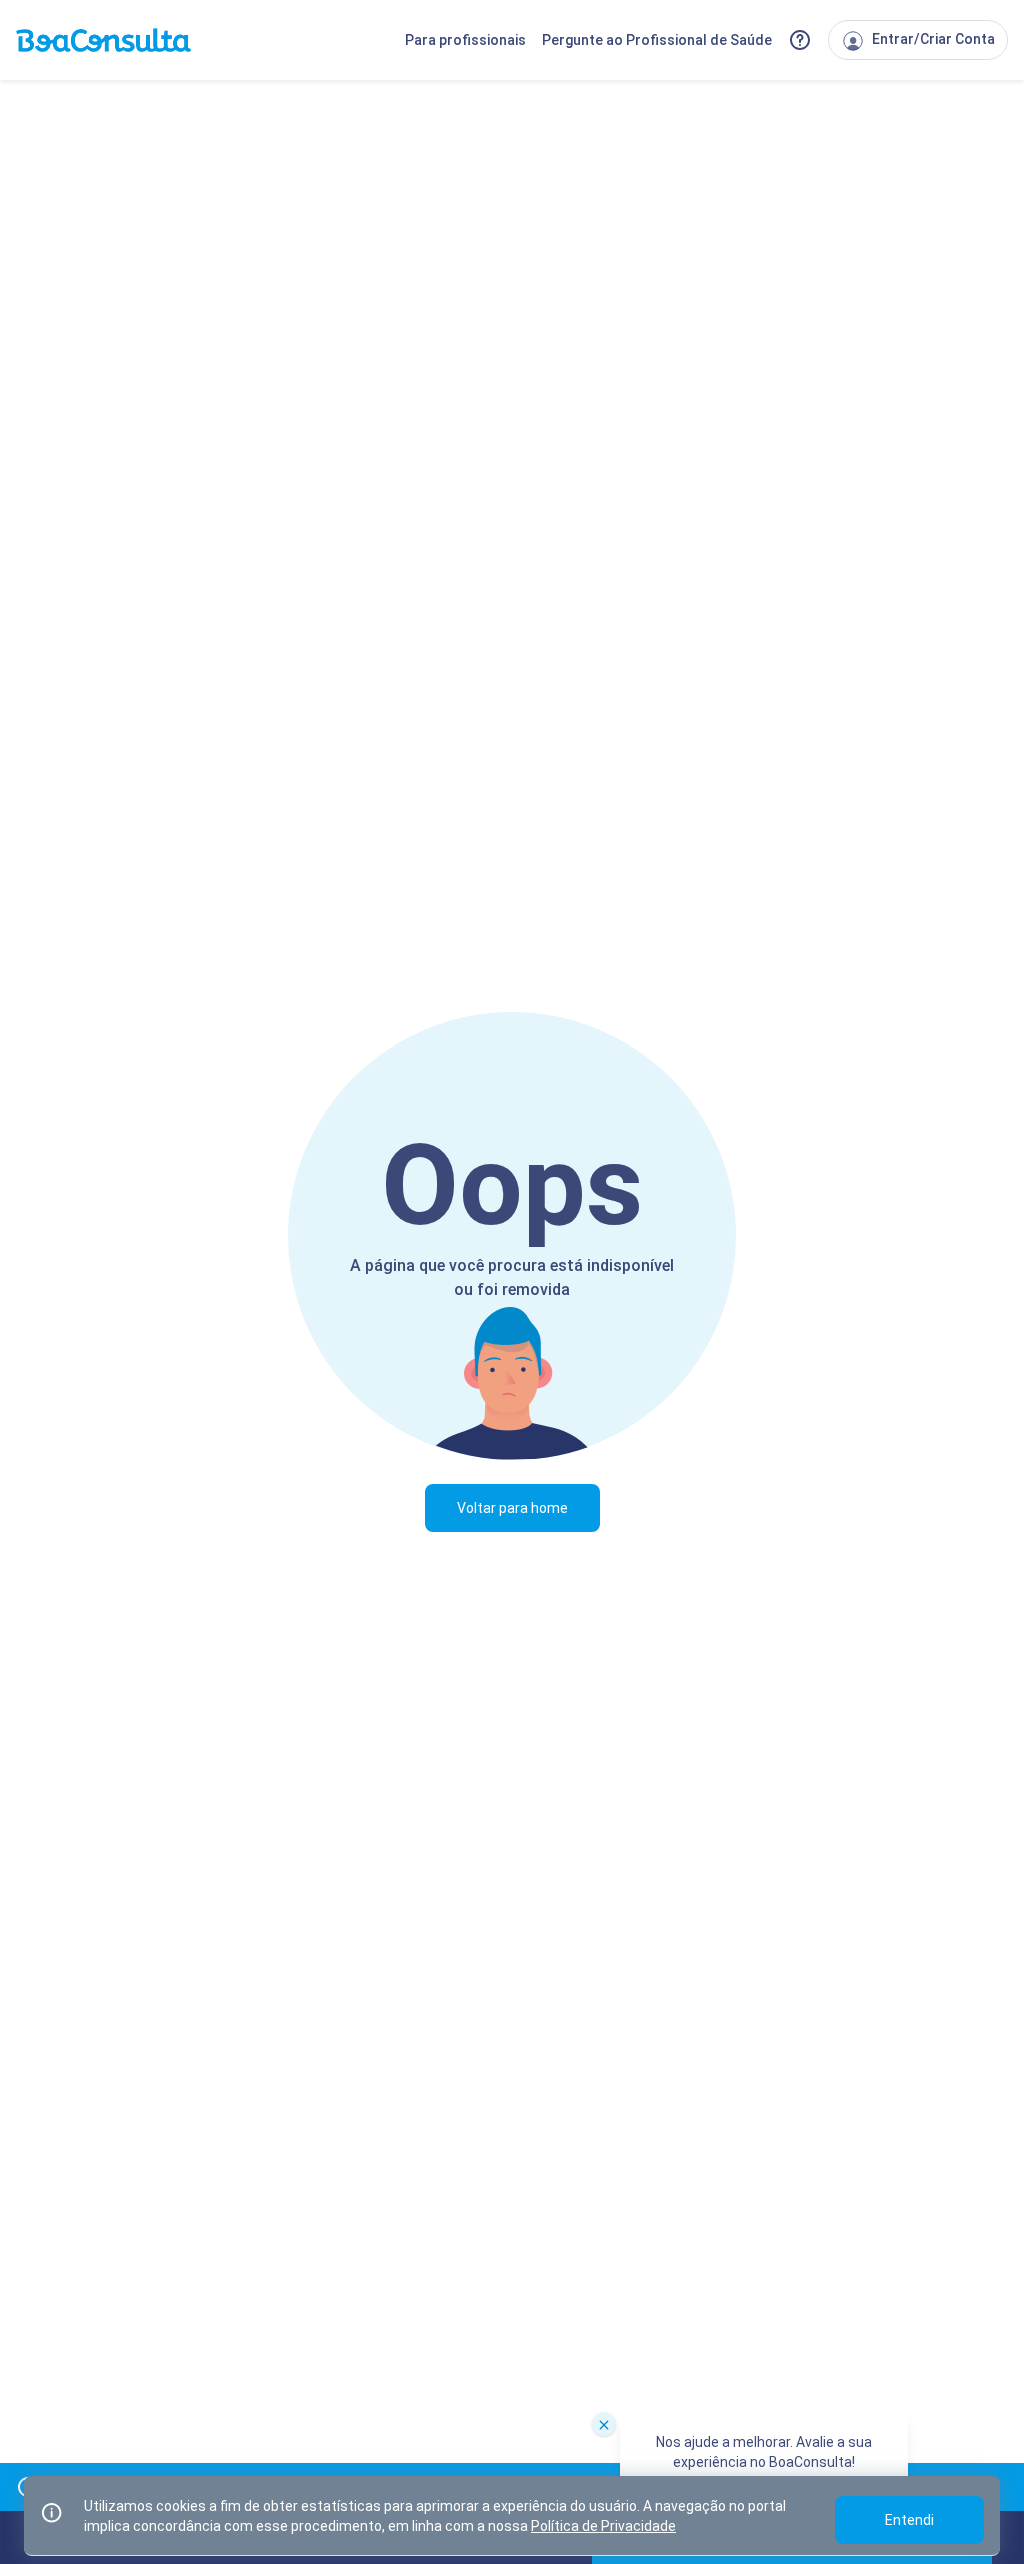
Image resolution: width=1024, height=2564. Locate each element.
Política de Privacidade (603, 2526)
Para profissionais (465, 40)
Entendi (909, 2520)
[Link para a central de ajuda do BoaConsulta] (800, 40)
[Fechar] (604, 2424)
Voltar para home (512, 1508)
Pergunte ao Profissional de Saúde (657, 40)
